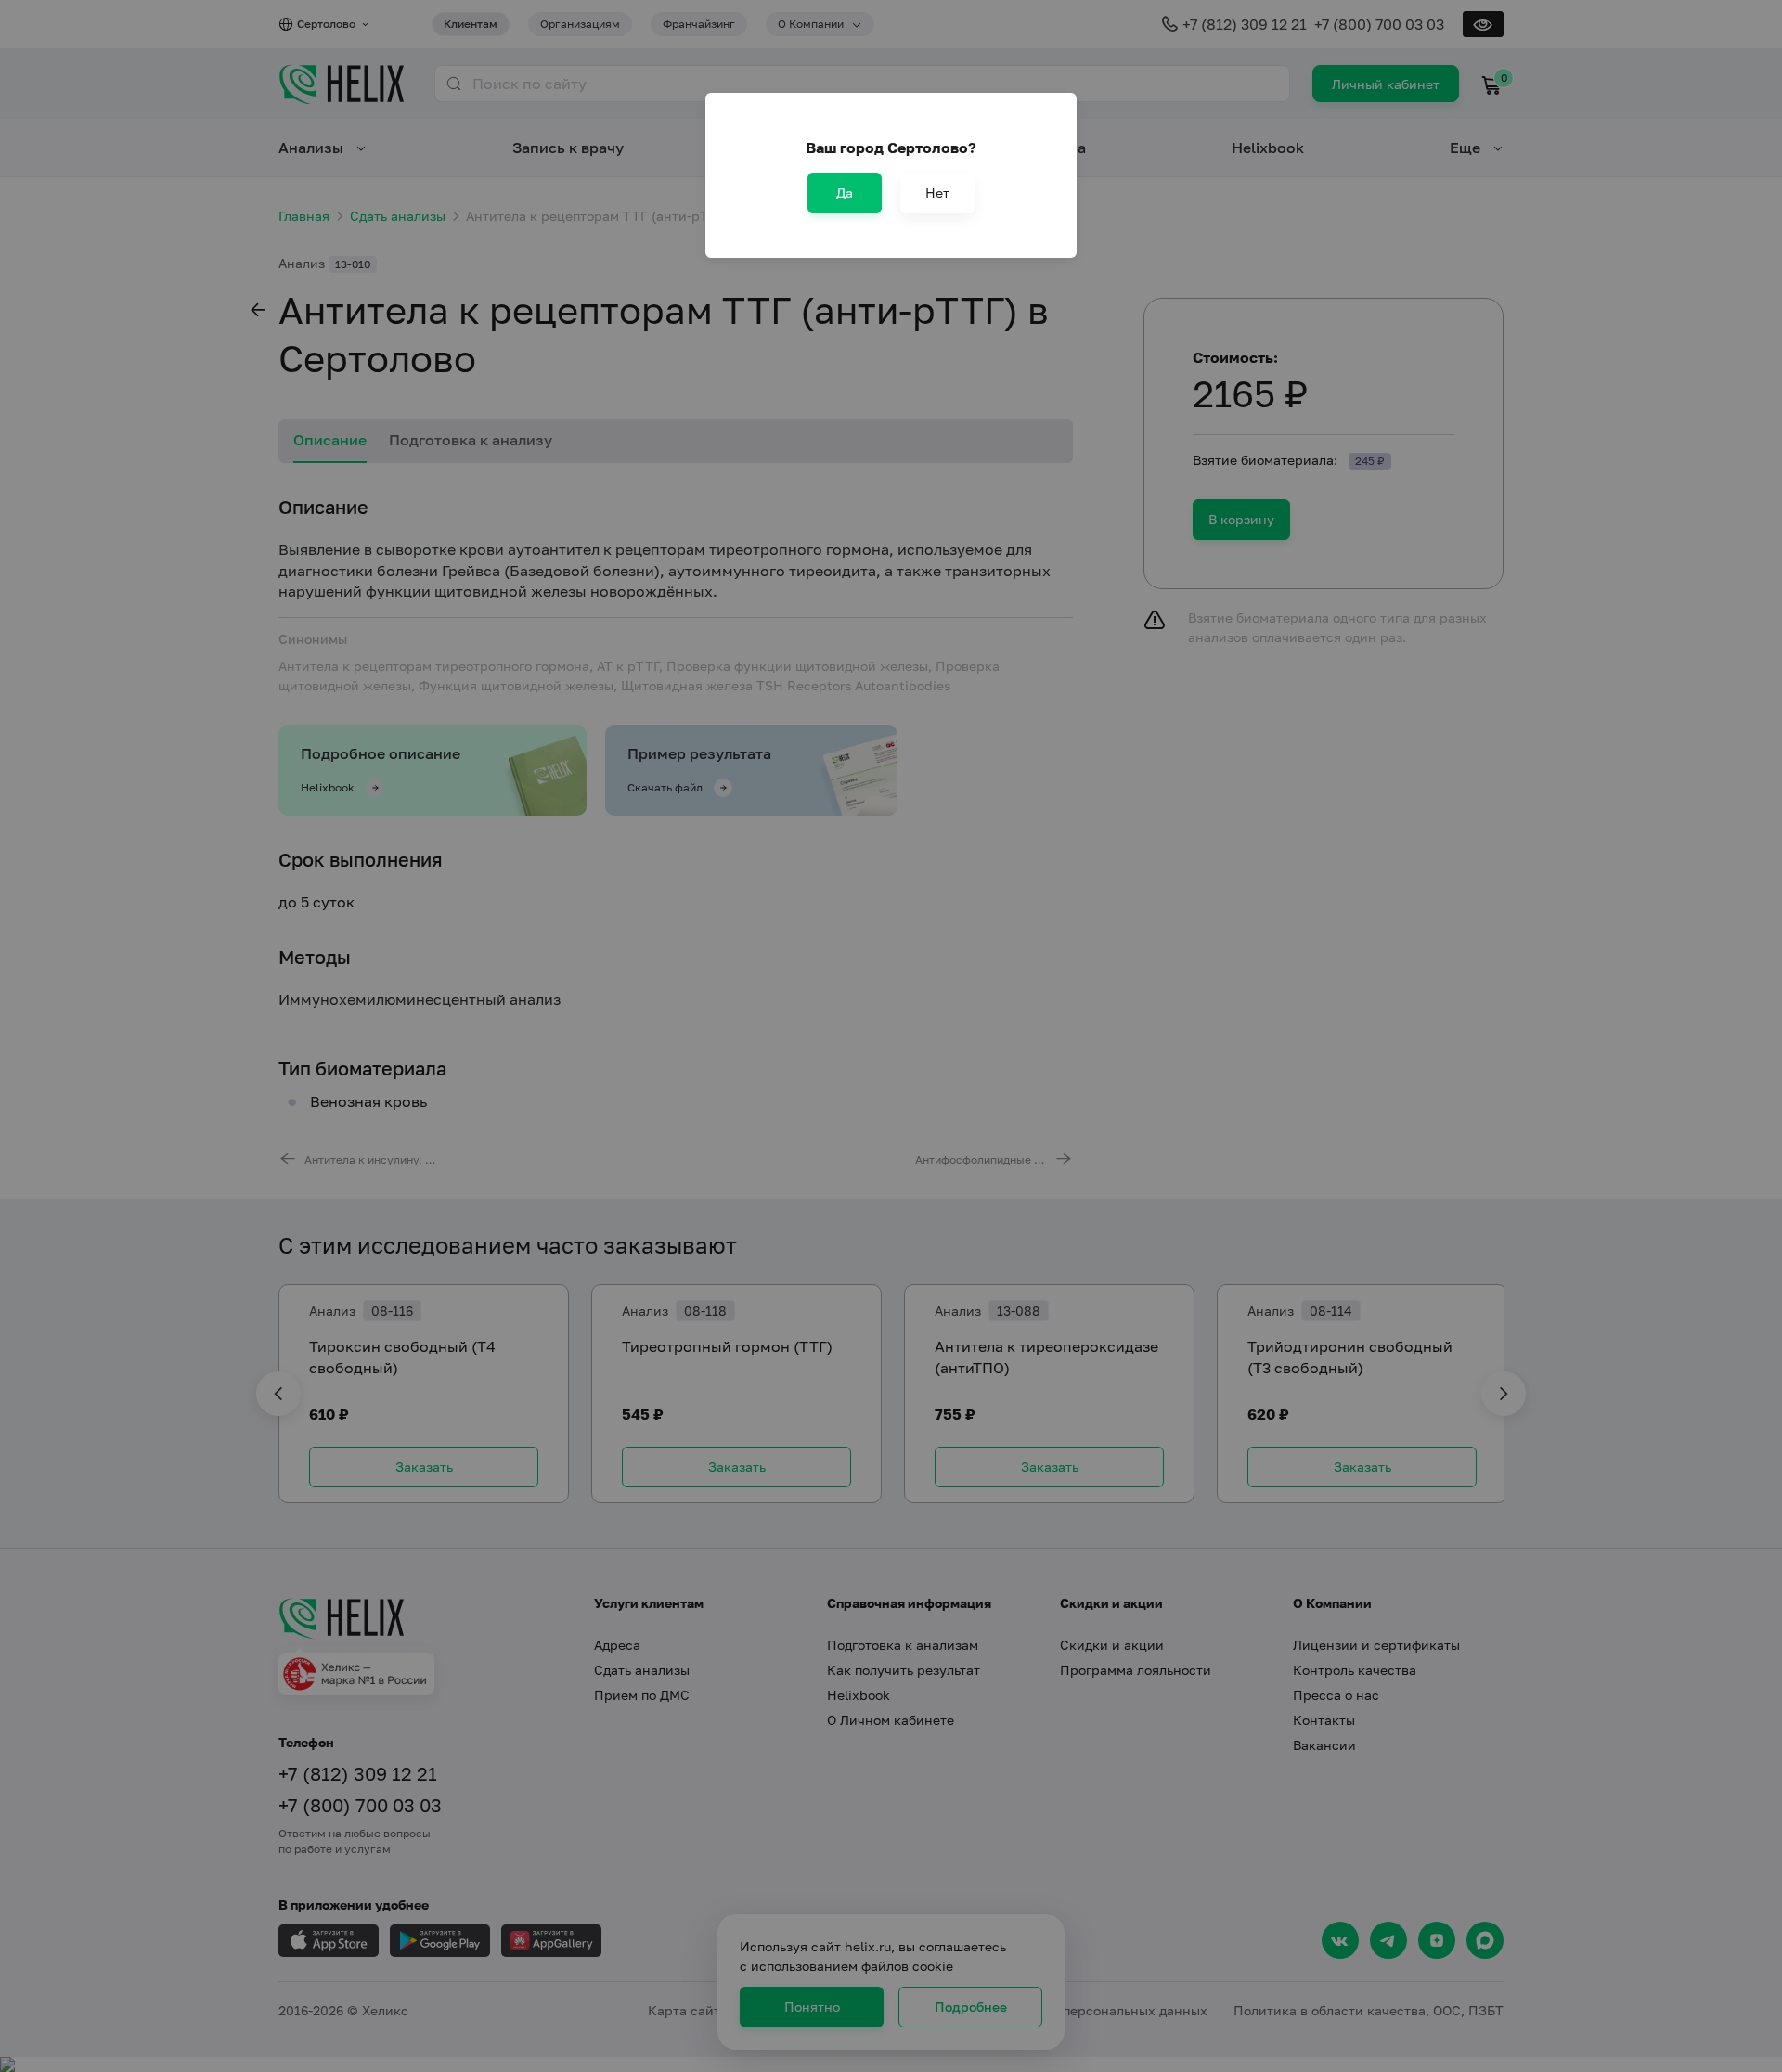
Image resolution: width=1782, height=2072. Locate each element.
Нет (937, 193)
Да (845, 193)
